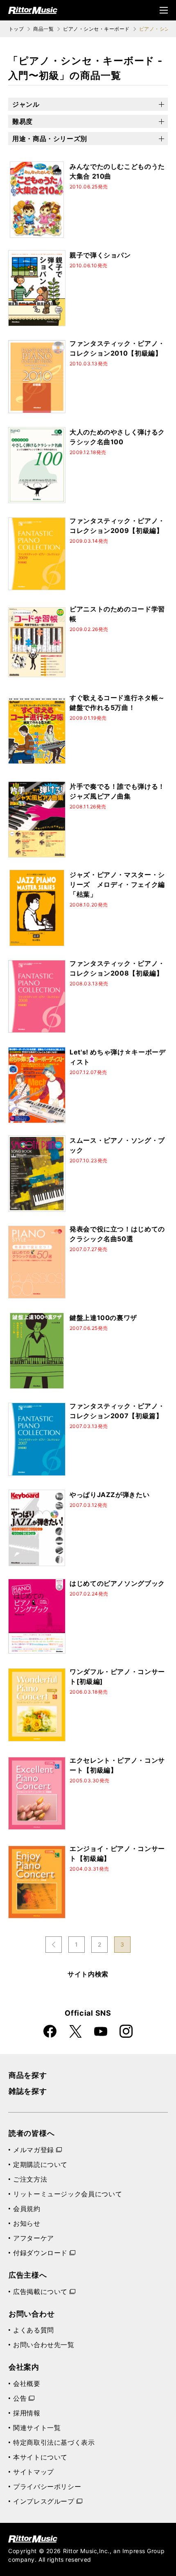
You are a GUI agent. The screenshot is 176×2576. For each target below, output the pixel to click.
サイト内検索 (88, 1974)
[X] (75, 2031)
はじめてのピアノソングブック (117, 1583)
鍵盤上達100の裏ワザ (103, 1318)
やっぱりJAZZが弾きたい (109, 1495)
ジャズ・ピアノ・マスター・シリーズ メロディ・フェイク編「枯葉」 (117, 884)
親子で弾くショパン (100, 255)
